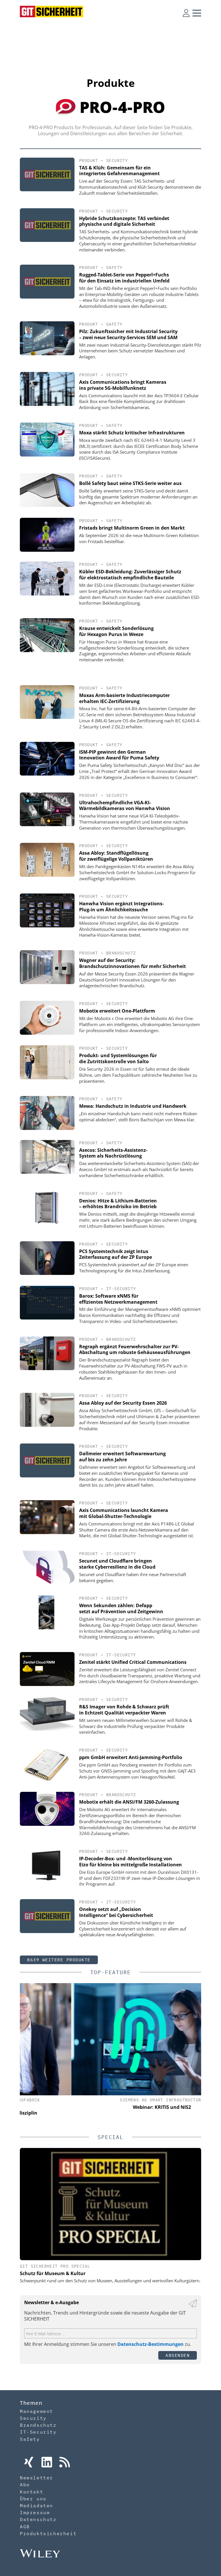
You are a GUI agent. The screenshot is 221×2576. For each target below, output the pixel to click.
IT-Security (121, 1289)
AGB (25, 2527)
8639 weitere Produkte (59, 1960)
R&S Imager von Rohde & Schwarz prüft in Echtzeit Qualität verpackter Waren (124, 1710)
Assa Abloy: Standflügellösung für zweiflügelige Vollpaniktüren (116, 856)
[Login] (186, 13)
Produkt (89, 161)
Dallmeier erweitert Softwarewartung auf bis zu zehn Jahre (122, 1457)
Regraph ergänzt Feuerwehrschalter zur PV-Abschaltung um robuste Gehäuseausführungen (135, 1350)
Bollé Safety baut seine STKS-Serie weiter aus (130, 483)
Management (37, 2411)
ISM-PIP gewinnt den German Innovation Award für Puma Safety (119, 755)
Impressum (35, 2512)
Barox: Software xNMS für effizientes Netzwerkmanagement (118, 1299)
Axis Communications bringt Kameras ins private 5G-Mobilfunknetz (123, 385)
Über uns (33, 2499)
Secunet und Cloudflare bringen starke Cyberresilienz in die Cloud (117, 1564)
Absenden (178, 2355)
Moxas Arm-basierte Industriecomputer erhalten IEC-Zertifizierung (124, 698)
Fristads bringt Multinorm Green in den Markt (132, 528)
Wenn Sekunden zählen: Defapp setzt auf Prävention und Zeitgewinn (121, 1608)
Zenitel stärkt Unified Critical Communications (133, 1662)
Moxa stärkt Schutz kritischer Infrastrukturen (132, 433)
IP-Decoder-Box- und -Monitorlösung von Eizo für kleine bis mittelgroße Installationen (130, 1862)
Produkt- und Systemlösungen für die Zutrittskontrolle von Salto (118, 1058)
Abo (25, 2485)
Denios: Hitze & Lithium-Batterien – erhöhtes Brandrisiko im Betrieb (118, 1204)
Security (117, 161)
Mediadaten (37, 2506)
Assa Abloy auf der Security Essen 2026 (123, 1403)
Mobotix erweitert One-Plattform (117, 1011)
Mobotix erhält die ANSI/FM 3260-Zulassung (129, 1802)
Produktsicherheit (48, 2533)
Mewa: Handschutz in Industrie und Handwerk (133, 1106)
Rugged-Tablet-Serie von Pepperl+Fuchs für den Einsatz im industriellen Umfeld (124, 278)
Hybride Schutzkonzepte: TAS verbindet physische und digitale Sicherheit (124, 221)
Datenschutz (38, 2519)
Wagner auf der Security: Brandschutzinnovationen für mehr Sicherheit (133, 963)
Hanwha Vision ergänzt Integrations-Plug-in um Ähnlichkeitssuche (121, 907)
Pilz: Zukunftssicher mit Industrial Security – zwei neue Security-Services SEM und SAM (128, 334)
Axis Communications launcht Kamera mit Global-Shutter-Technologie (124, 1513)
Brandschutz (121, 953)
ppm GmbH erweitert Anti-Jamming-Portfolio (131, 1757)
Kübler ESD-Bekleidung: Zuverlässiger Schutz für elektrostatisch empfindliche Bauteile (130, 575)
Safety (114, 268)
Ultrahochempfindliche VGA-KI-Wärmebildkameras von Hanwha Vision (125, 806)
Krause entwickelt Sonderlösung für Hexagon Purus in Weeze (116, 631)
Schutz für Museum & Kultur (53, 2273)
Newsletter (37, 2478)
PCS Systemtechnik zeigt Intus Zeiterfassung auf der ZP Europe (116, 1254)
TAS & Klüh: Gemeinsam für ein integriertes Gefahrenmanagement (119, 171)
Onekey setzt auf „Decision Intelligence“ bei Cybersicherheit (116, 1912)
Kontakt (32, 2492)
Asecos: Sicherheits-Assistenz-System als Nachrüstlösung (113, 1153)
